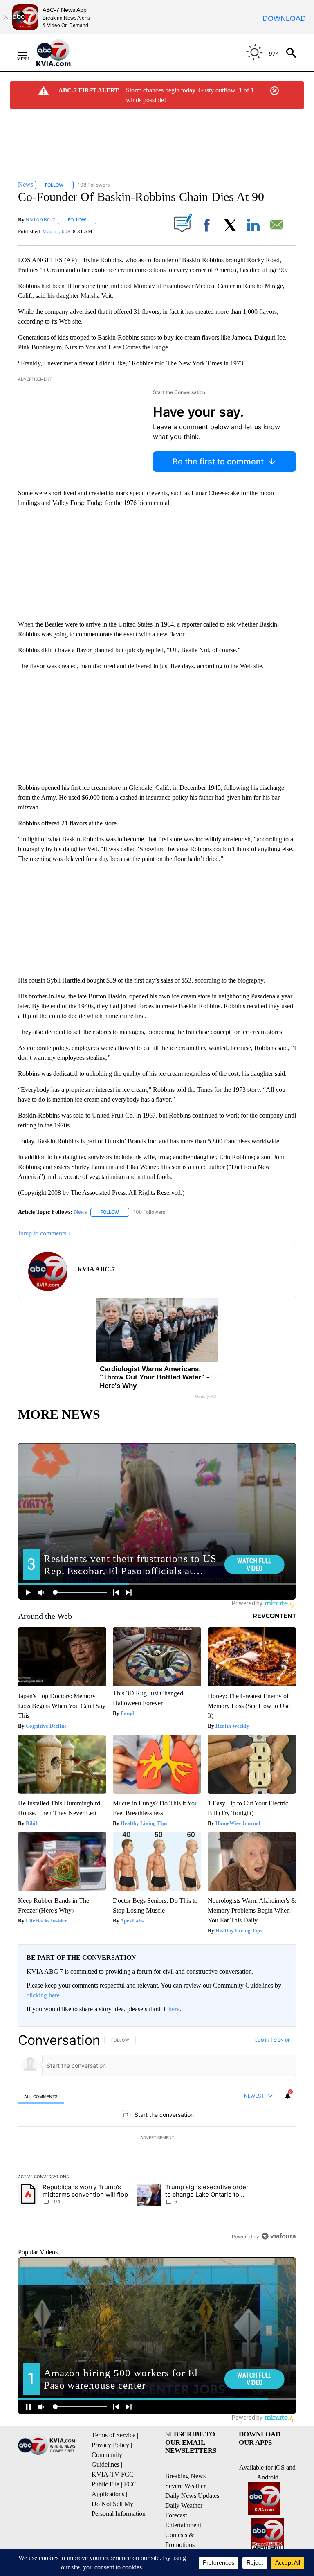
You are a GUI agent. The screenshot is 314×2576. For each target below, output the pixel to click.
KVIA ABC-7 (40, 220)
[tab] (41, 2096)
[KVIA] (62, 53)
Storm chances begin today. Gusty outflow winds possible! (181, 95)
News (80, 1212)
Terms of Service (113, 2435)
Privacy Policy (110, 2445)
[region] (157, 2138)
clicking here (43, 1995)
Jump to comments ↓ (45, 1233)
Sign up (282, 2040)
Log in (262, 2040)
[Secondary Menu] (29, 53)
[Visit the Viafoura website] (279, 2236)
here (174, 2009)
